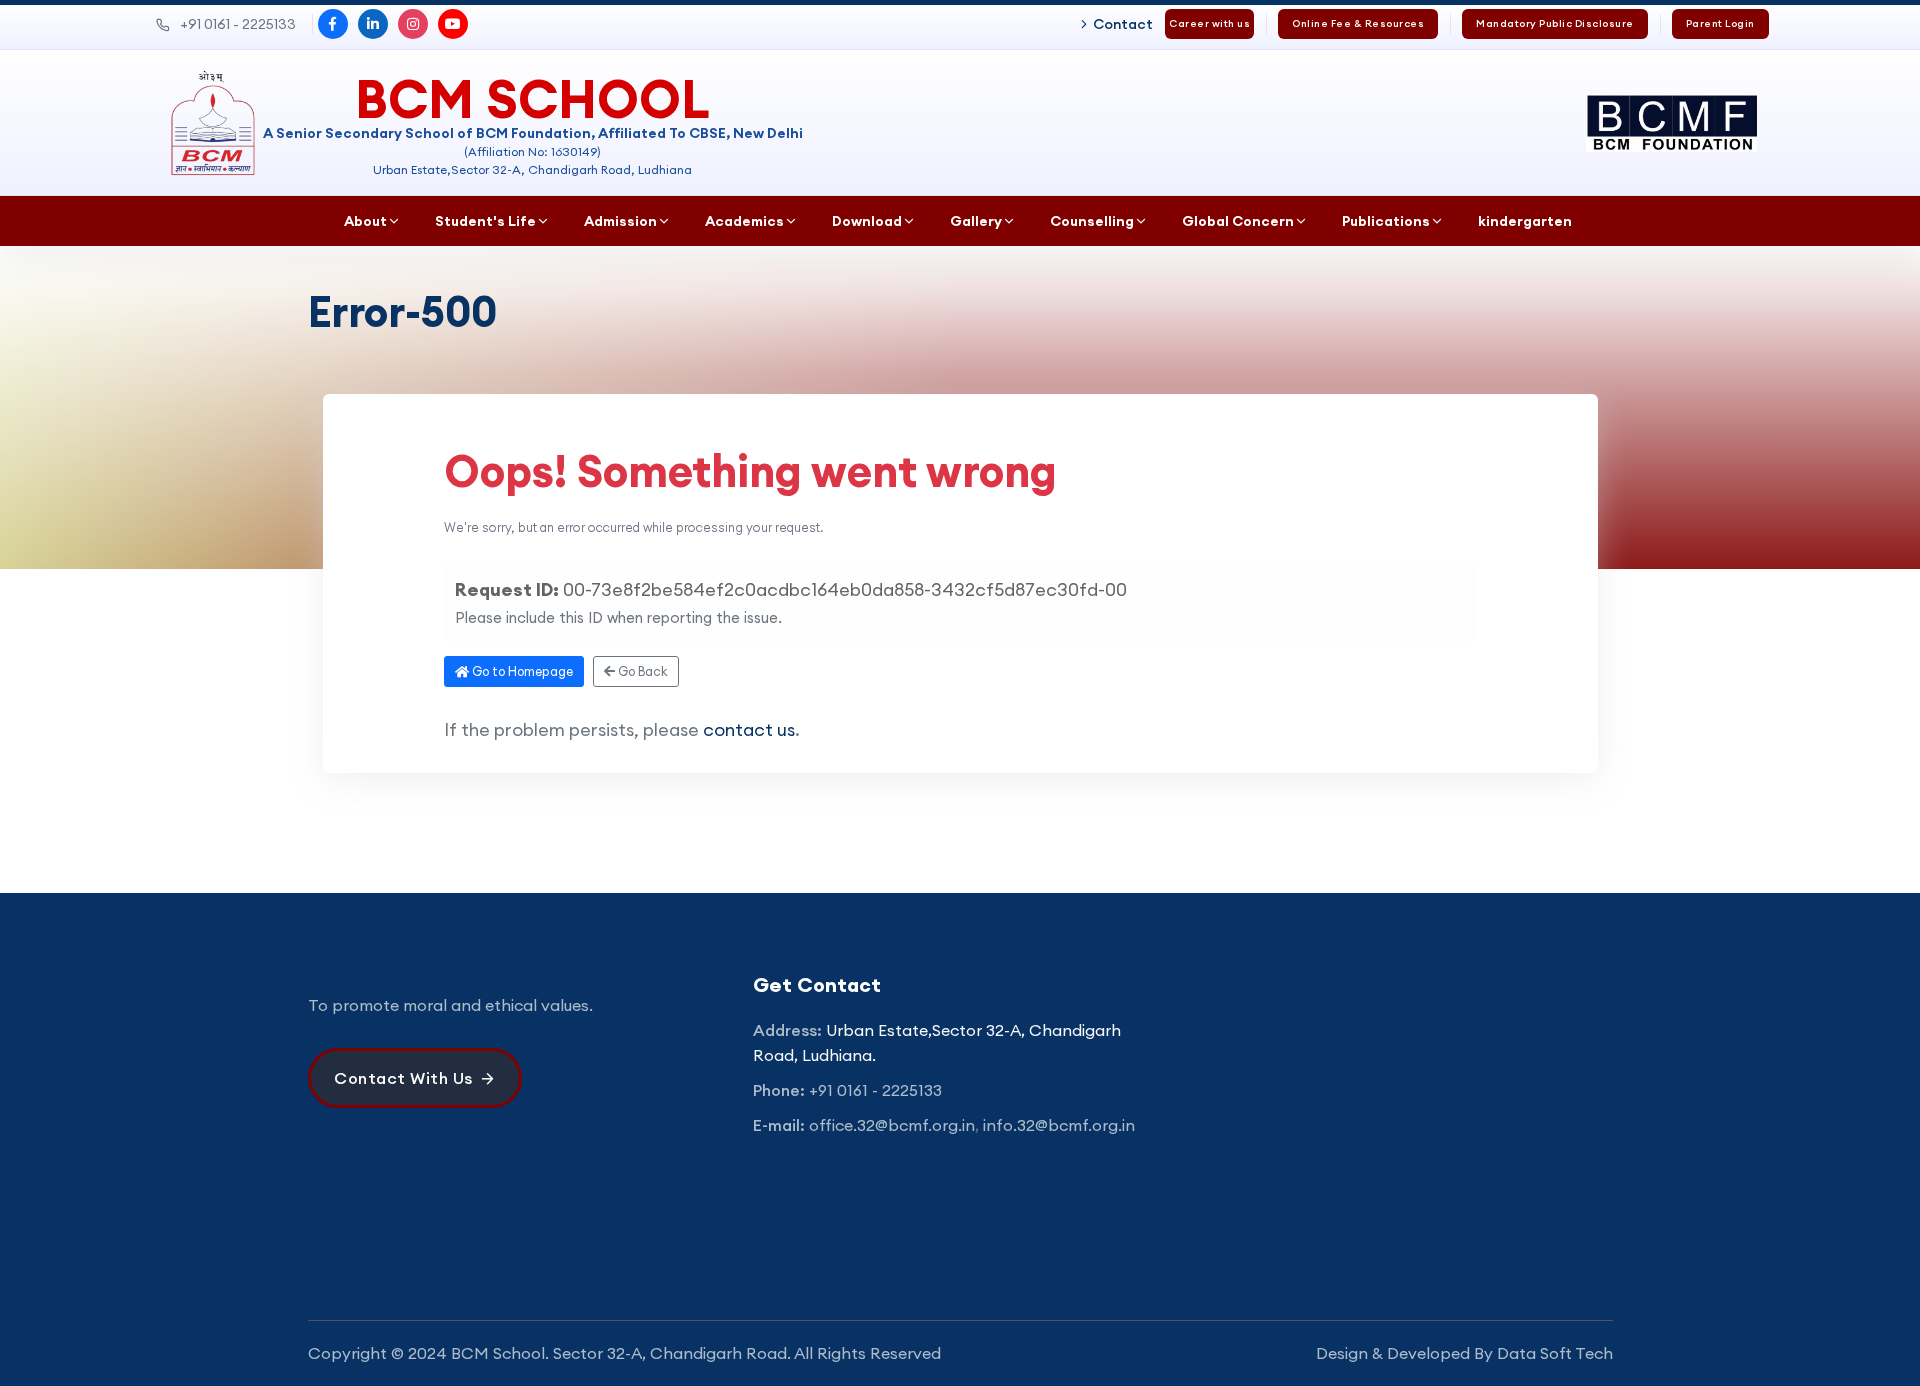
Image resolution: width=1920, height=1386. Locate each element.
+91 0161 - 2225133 (238, 24)
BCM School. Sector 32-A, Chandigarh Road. (621, 1353)
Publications (1386, 221)
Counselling (1092, 221)
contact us (749, 729)
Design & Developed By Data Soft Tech (1464, 1353)
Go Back (641, 671)
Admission (620, 221)
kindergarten (1525, 221)
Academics (744, 221)
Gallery (976, 221)
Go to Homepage (521, 671)
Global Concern (1238, 221)
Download (867, 221)
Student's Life (485, 221)
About (365, 221)
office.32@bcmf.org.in (892, 1125)
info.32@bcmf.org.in (1059, 1125)
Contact (1123, 24)
